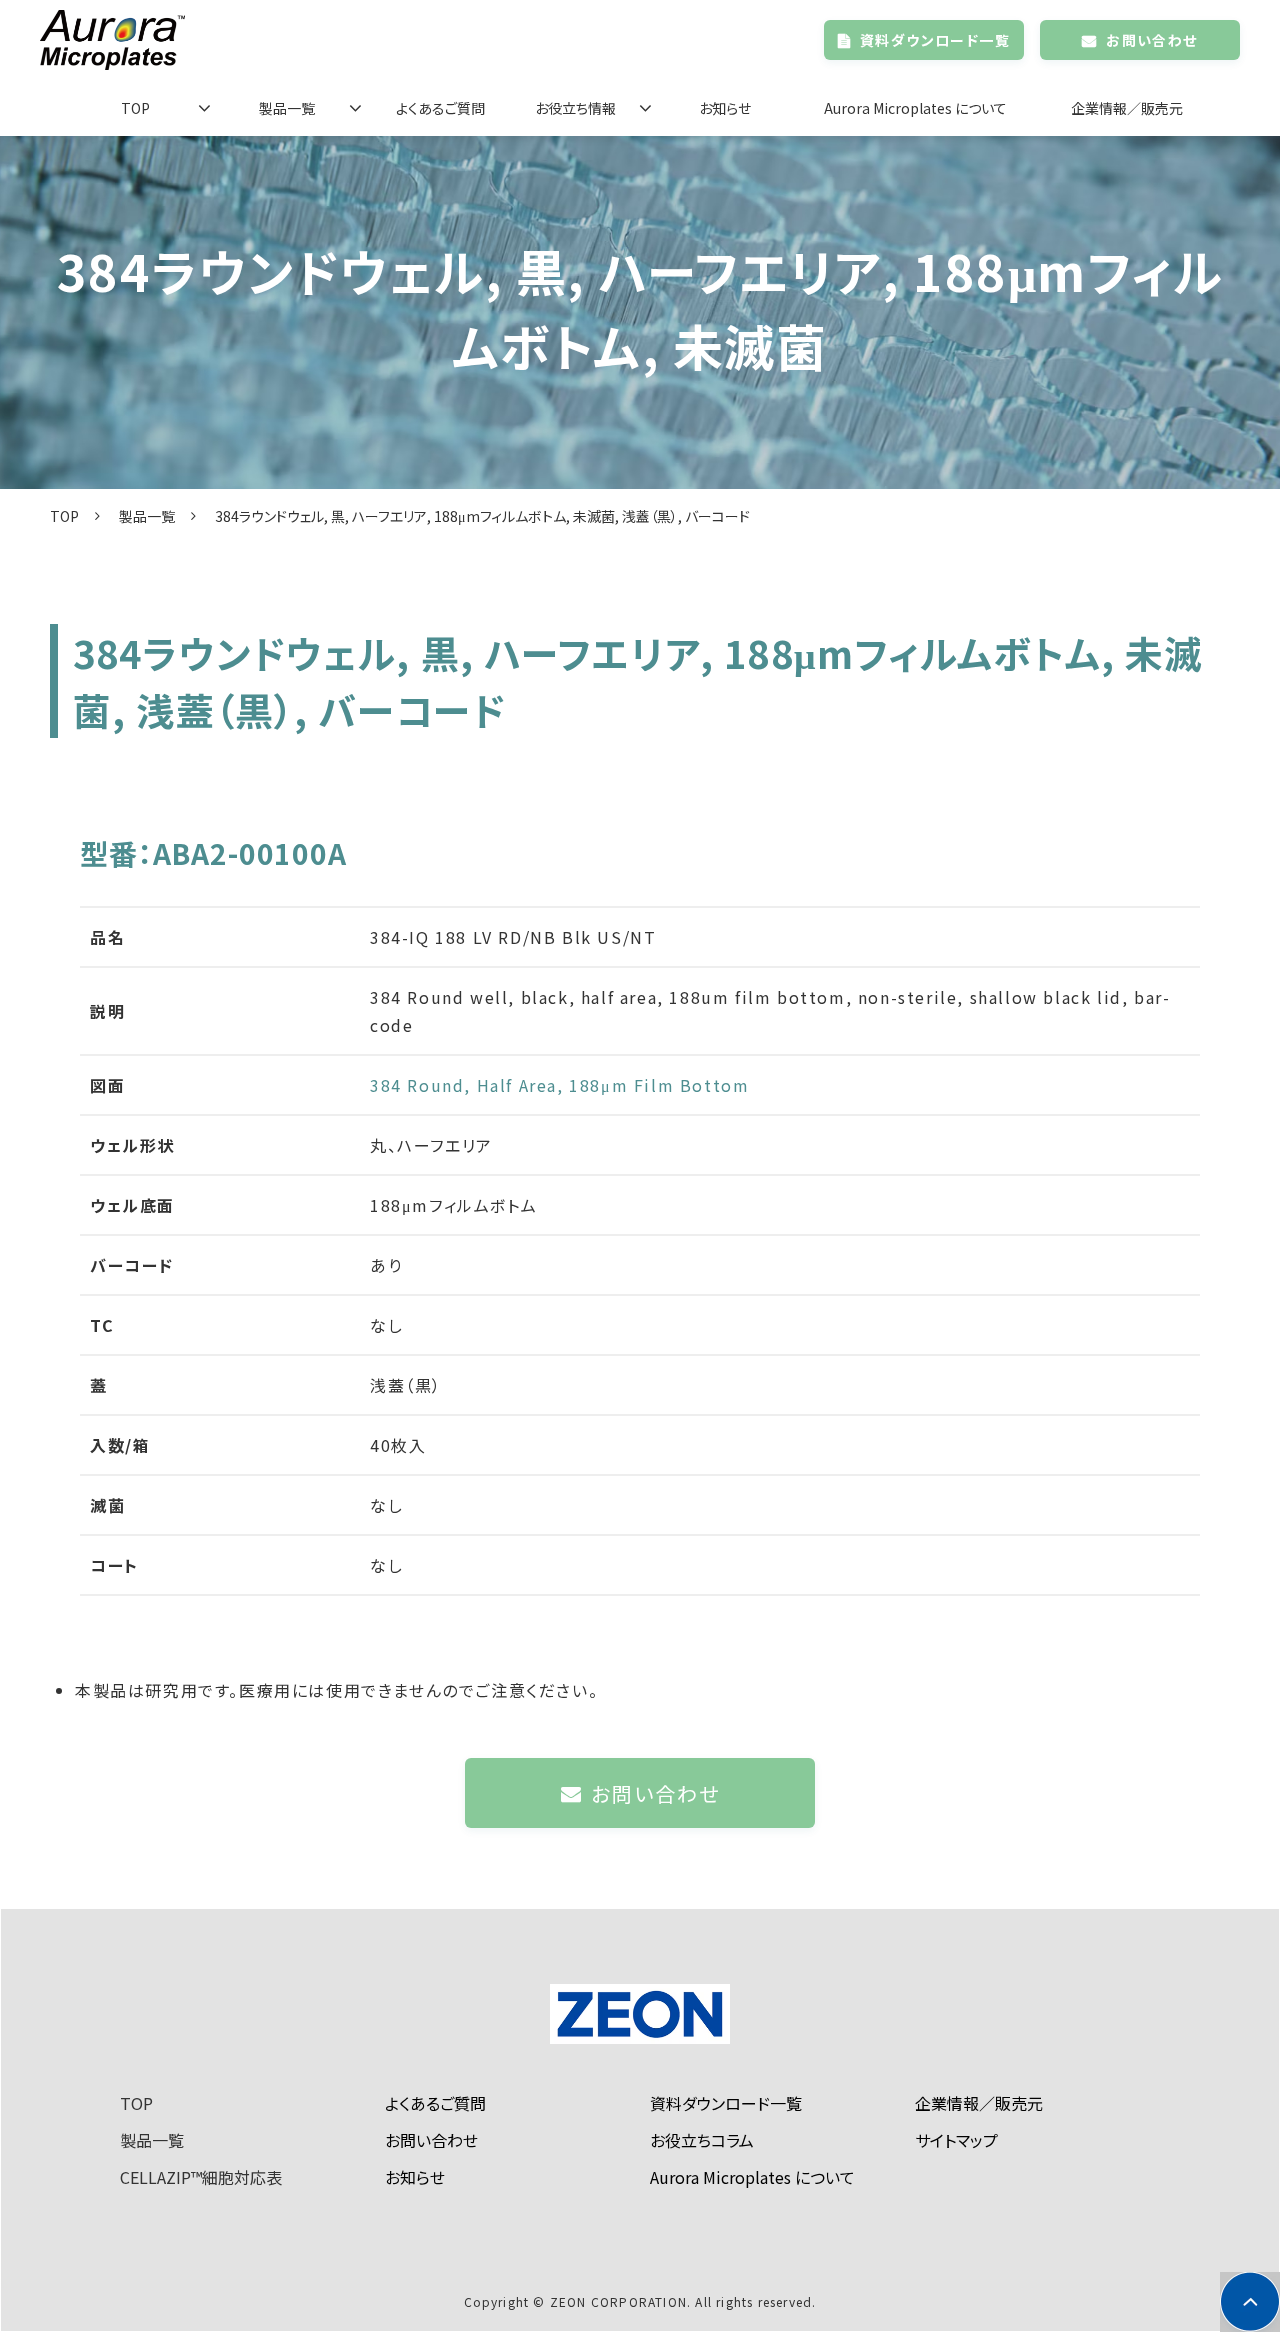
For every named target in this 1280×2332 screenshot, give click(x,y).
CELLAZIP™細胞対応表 (201, 2177)
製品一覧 (287, 108)
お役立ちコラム (702, 2140)
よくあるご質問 (440, 108)
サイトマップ (956, 2140)
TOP (135, 108)
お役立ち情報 (575, 108)
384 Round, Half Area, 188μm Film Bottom (559, 1085)
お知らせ (725, 108)
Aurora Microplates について (915, 108)
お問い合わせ (1151, 40)
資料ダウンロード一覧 (935, 40)
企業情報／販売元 (1127, 108)
